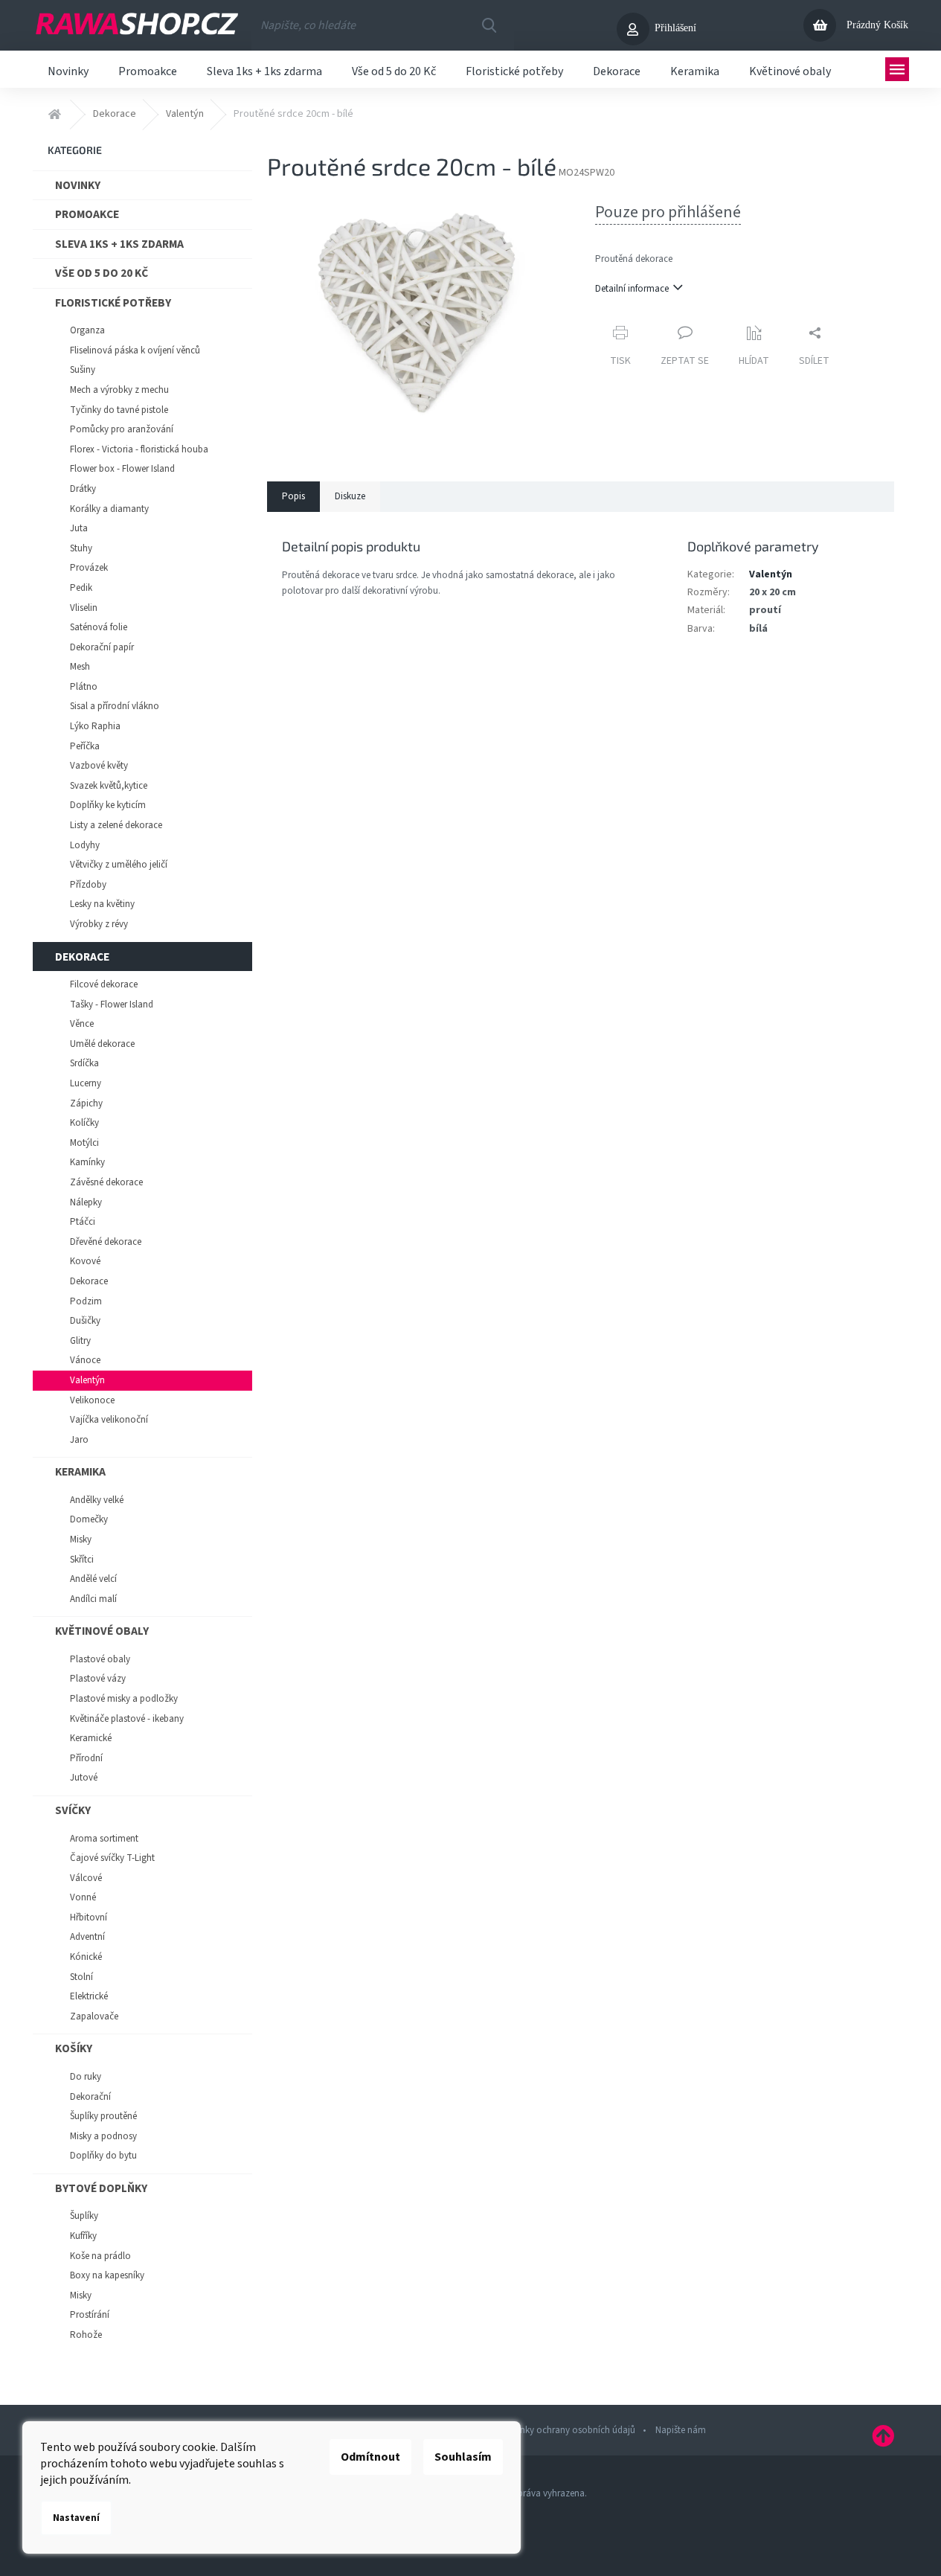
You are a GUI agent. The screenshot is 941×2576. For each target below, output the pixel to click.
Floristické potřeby (113, 303)
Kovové (85, 1261)
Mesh (80, 667)
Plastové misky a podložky (124, 1699)
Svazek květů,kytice (109, 786)
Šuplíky (84, 2216)
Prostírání (90, 2315)
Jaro (79, 1440)
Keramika (80, 1472)
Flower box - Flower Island (122, 469)
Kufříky (83, 2236)
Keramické (91, 1738)
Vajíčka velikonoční (109, 1420)
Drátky (83, 489)
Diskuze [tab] (350, 496)
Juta (79, 528)
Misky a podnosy (103, 2136)
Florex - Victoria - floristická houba (139, 449)
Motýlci (84, 1143)
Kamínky (87, 1162)
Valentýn (87, 1380)
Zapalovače (94, 2016)
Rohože (86, 2335)
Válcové (86, 1878)
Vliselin (84, 608)
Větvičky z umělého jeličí (119, 865)
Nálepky (86, 1202)
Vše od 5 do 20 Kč (102, 273)
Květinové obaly (102, 1631)
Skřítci (82, 1560)
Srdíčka (84, 1063)
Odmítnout (370, 2457)
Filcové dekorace (104, 984)
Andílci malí (93, 1599)
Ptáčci (83, 1222)
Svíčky (73, 1810)
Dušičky (85, 1321)
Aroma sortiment (104, 1839)
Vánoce (85, 1360)
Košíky (74, 2048)
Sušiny (83, 370)
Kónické (86, 1957)
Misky (81, 1539)
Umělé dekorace (102, 1044)
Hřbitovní (89, 1917)
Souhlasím (463, 2457)
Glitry (80, 1341)
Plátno (84, 687)
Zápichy (86, 1103)
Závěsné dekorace (106, 1182)
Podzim (86, 1301)
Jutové (84, 1778)
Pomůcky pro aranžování (122, 429)
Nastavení (76, 2518)
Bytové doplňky (101, 2188)
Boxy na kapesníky (107, 2275)
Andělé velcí (93, 1579)
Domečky (89, 1519)
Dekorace (82, 957)
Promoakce (87, 214)
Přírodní (86, 1758)
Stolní (81, 1977)
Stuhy (81, 548)
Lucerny (86, 1083)
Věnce (82, 1024)
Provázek (89, 568)
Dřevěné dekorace (106, 1242)
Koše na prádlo (100, 2256)
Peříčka (85, 746)
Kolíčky (84, 1123)
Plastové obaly (100, 1659)
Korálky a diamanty (109, 509)
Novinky (78, 185)
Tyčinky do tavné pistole (119, 410)
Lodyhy (85, 845)
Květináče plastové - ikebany (127, 1719)
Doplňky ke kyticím (108, 805)
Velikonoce (92, 1400)
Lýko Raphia (95, 726)
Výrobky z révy (99, 924)
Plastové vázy (98, 1679)
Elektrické (89, 1996)
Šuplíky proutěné (103, 2116)
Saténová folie (99, 627)
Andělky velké (97, 1500)
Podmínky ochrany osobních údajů (564, 2430)
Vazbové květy (99, 766)
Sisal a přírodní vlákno (115, 706)
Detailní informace (632, 289)
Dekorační (90, 2097)
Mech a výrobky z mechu (119, 390)
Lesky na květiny (102, 904)
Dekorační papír (102, 647)
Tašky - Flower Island (112, 1005)
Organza (87, 330)
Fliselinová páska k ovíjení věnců (135, 350)
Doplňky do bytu (103, 2156)
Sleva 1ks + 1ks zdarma (119, 244)
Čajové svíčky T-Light (112, 1858)
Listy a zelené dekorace (116, 825)
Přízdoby (88, 885)
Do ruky (86, 2077)
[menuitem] (68, 69)
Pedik (81, 588)
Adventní (87, 1937)
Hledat (489, 25)
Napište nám (681, 2430)
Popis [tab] (293, 496)
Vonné (83, 1897)
